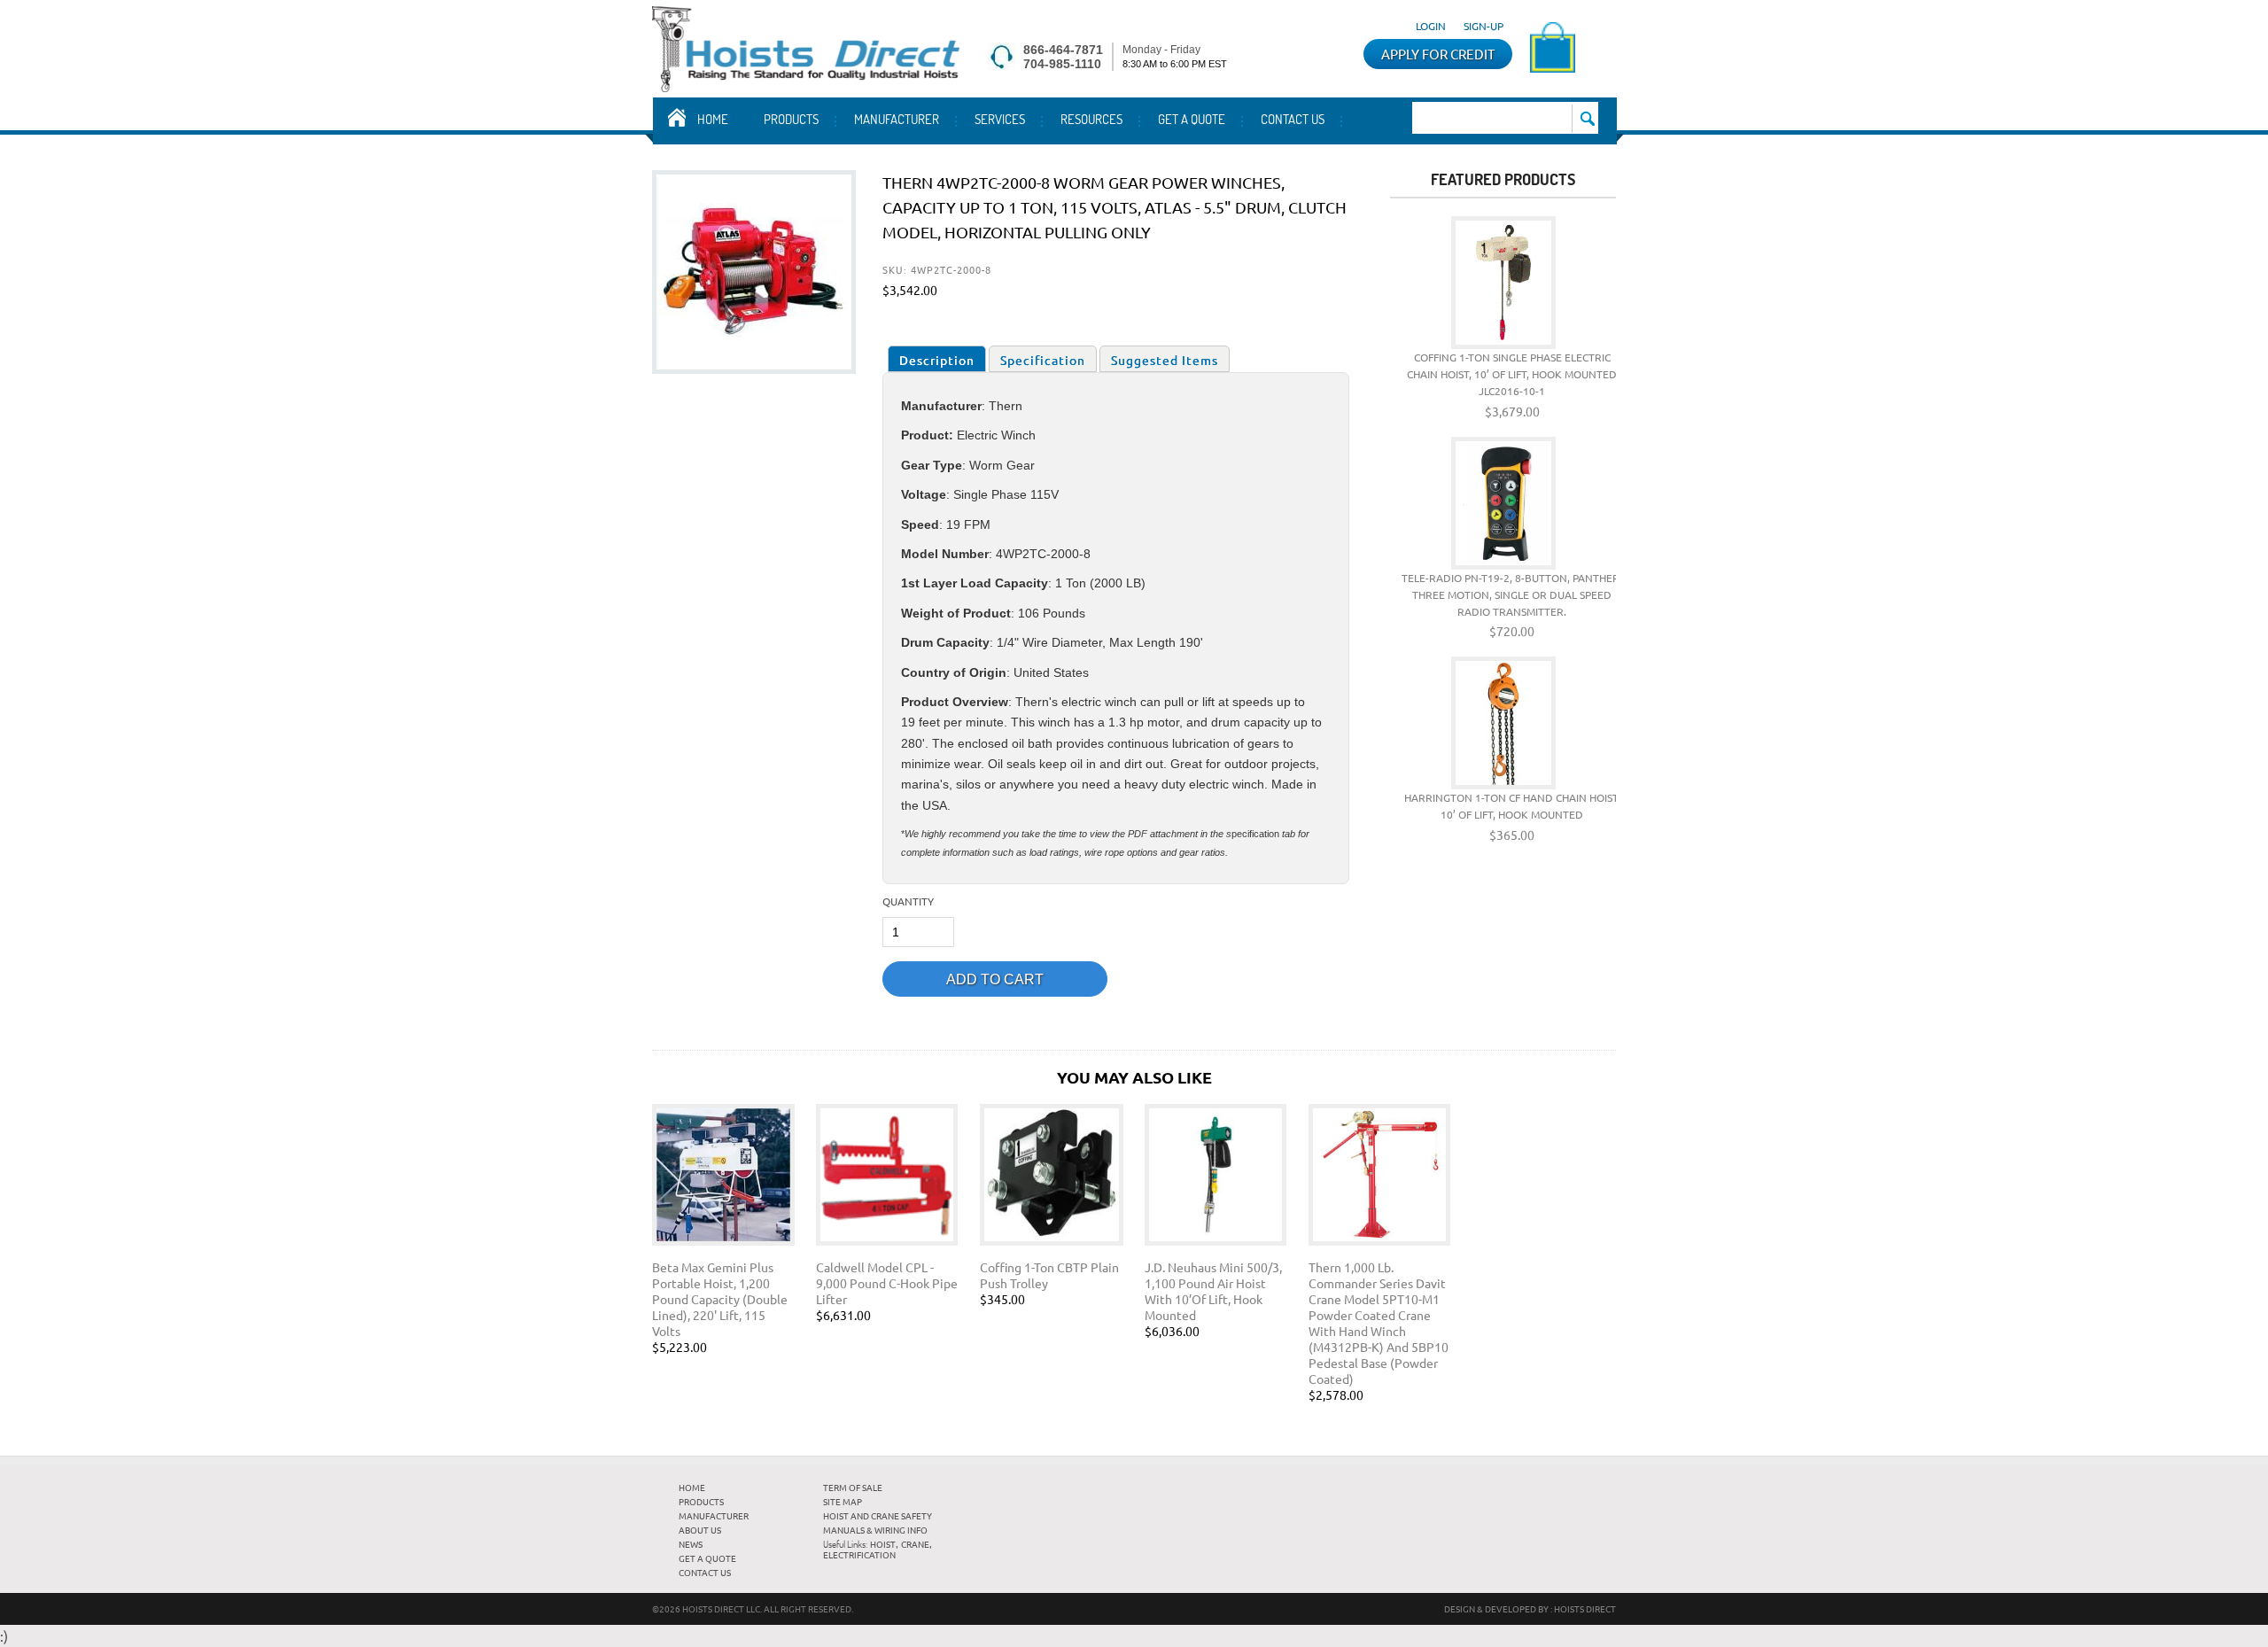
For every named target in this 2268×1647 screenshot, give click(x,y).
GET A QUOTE (1192, 119)
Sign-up (1484, 26)
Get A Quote (707, 1558)
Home (713, 119)
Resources (1091, 119)
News (691, 1544)
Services (1000, 119)
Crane (915, 1544)
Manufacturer (897, 119)
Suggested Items (1165, 360)
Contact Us (1293, 119)
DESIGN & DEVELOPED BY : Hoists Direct (1530, 1608)
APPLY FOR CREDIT (1438, 54)
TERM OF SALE (853, 1487)
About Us (700, 1530)
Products (791, 119)
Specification (1043, 360)
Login (1431, 26)
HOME (692, 1487)
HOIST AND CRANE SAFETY (878, 1515)
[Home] (806, 86)
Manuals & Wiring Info (875, 1530)
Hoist (883, 1544)
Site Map (843, 1501)
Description (937, 360)
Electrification (859, 1554)
